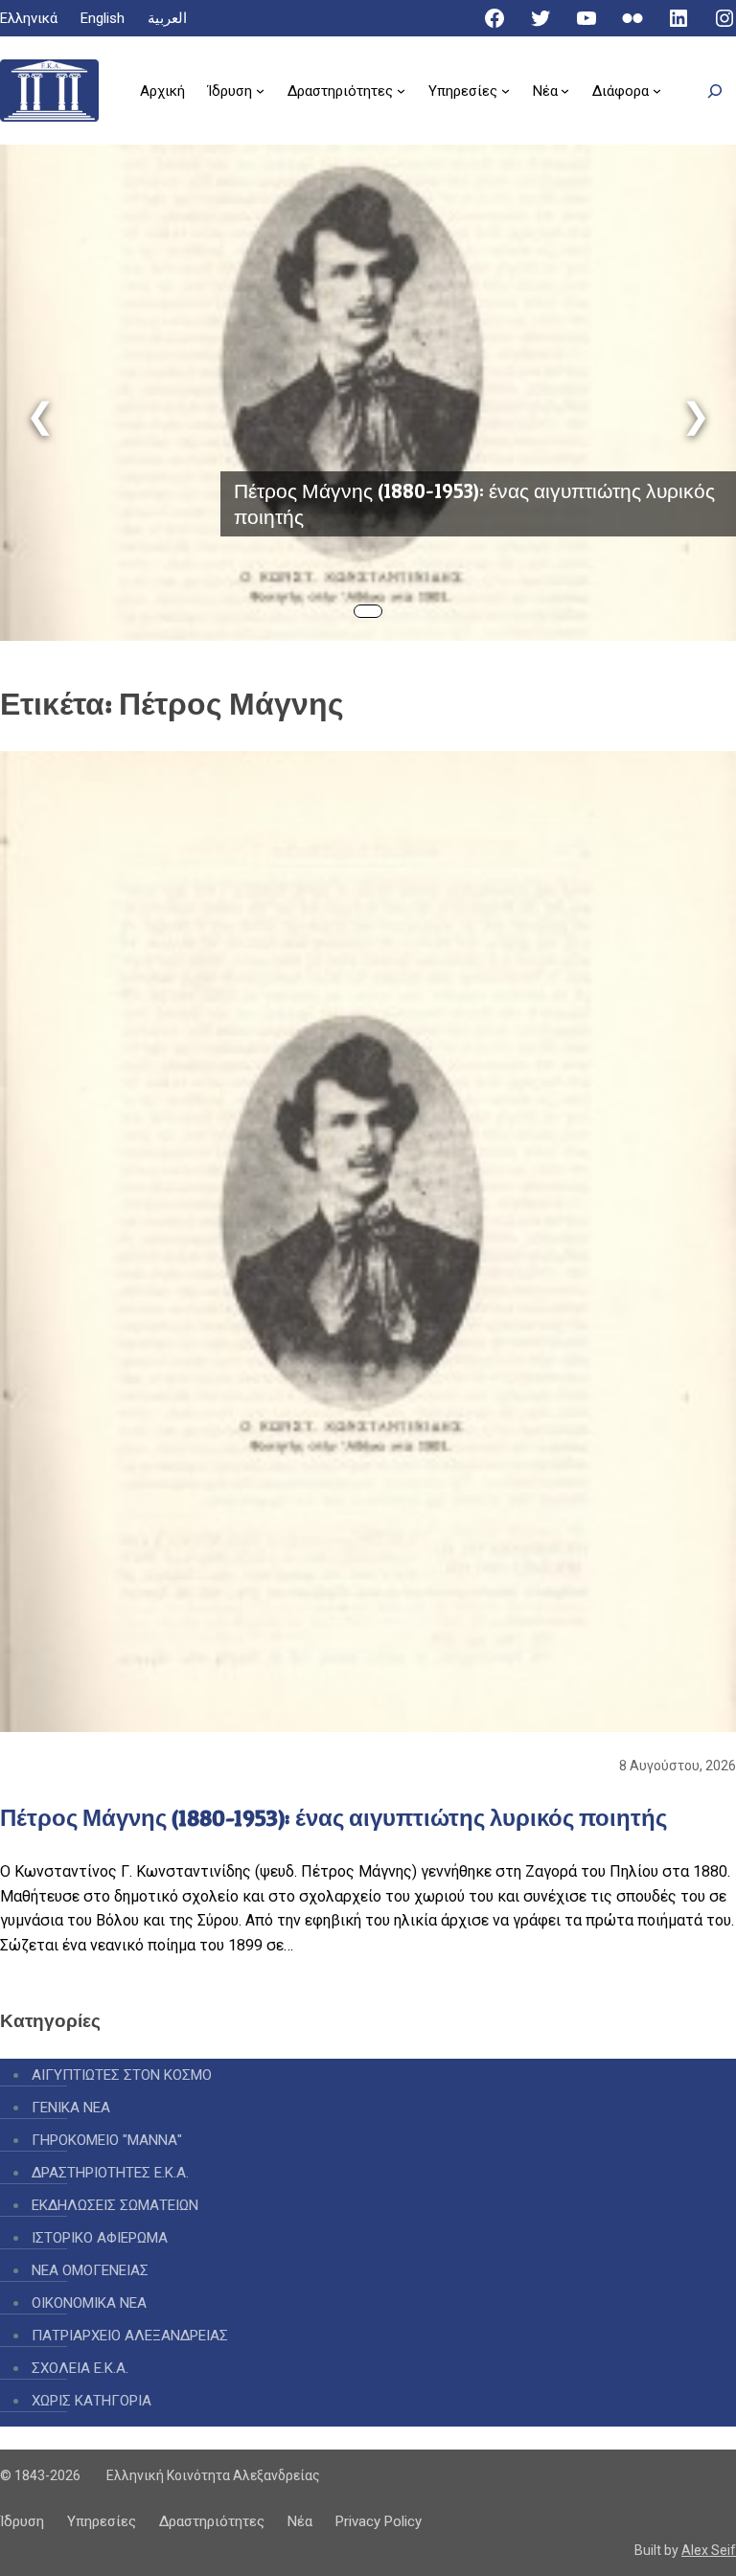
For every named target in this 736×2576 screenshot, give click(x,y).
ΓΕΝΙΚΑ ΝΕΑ (71, 2108)
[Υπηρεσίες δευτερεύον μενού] (506, 91)
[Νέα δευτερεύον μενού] (565, 91)
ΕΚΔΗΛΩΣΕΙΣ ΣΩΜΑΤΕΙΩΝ (115, 2205)
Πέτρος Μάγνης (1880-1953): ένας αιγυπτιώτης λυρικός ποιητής (474, 504)
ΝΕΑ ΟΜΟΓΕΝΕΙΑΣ (90, 2270)
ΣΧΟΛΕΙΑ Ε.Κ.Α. (80, 2368)
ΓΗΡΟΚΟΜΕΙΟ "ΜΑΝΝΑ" (107, 2140)
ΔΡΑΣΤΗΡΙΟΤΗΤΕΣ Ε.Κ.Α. (110, 2173)
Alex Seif (709, 2550)
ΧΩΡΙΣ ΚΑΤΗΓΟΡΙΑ (92, 2401)
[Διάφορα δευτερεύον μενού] (657, 91)
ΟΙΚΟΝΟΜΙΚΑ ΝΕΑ (89, 2303)
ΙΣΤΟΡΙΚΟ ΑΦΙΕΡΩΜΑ (100, 2238)
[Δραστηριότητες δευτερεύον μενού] (401, 91)
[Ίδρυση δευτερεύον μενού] (260, 91)
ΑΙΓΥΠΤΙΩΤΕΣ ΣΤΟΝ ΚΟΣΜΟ (122, 2075)
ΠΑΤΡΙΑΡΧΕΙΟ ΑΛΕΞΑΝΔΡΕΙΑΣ (130, 2336)
